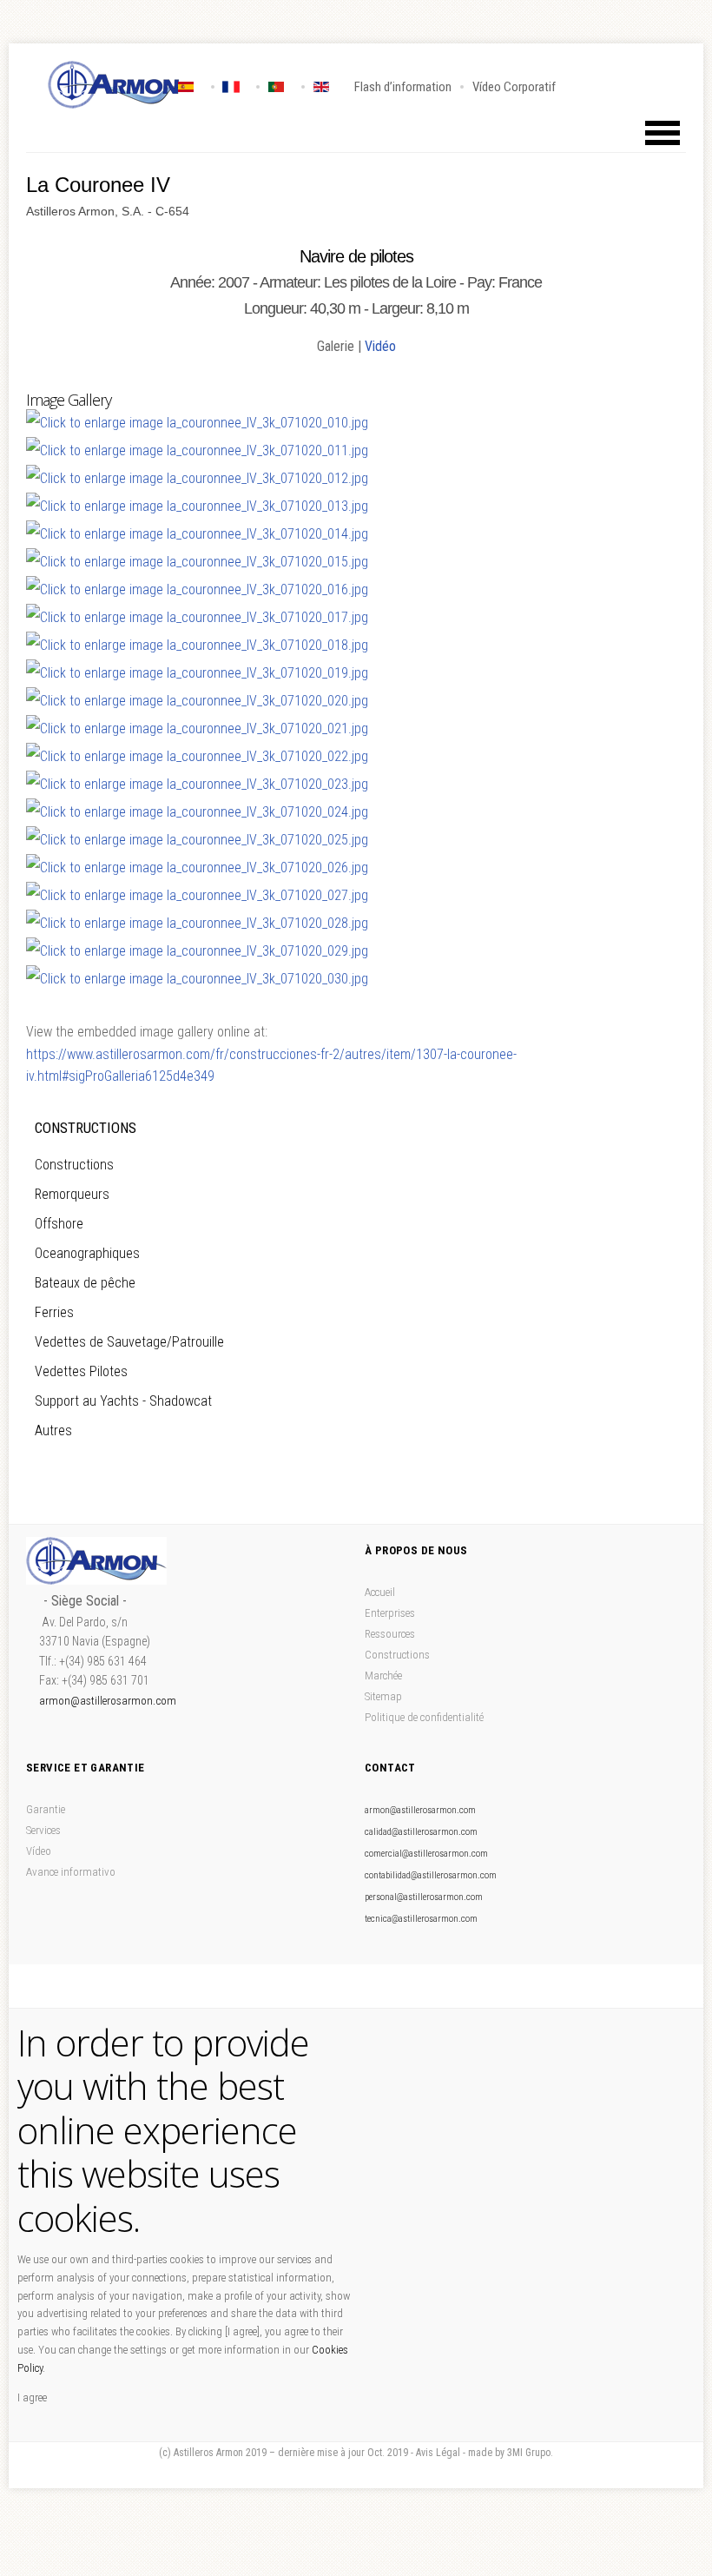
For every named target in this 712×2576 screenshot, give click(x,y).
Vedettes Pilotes (81, 1371)
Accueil (380, 1592)
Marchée (383, 1675)
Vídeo (39, 1851)
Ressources (390, 1634)
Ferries (54, 1312)
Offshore (59, 1224)
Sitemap (383, 1696)
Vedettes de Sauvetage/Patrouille (129, 1342)
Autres (53, 1430)
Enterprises (390, 1613)
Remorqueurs (72, 1194)
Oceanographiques (87, 1253)
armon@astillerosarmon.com (108, 1701)
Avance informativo (71, 1872)
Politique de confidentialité (424, 1717)
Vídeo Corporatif (514, 87)
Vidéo (380, 346)
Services (43, 1830)
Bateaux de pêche (85, 1283)
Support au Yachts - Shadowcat (123, 1401)
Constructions (74, 1165)
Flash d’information (403, 87)
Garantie (46, 1809)
